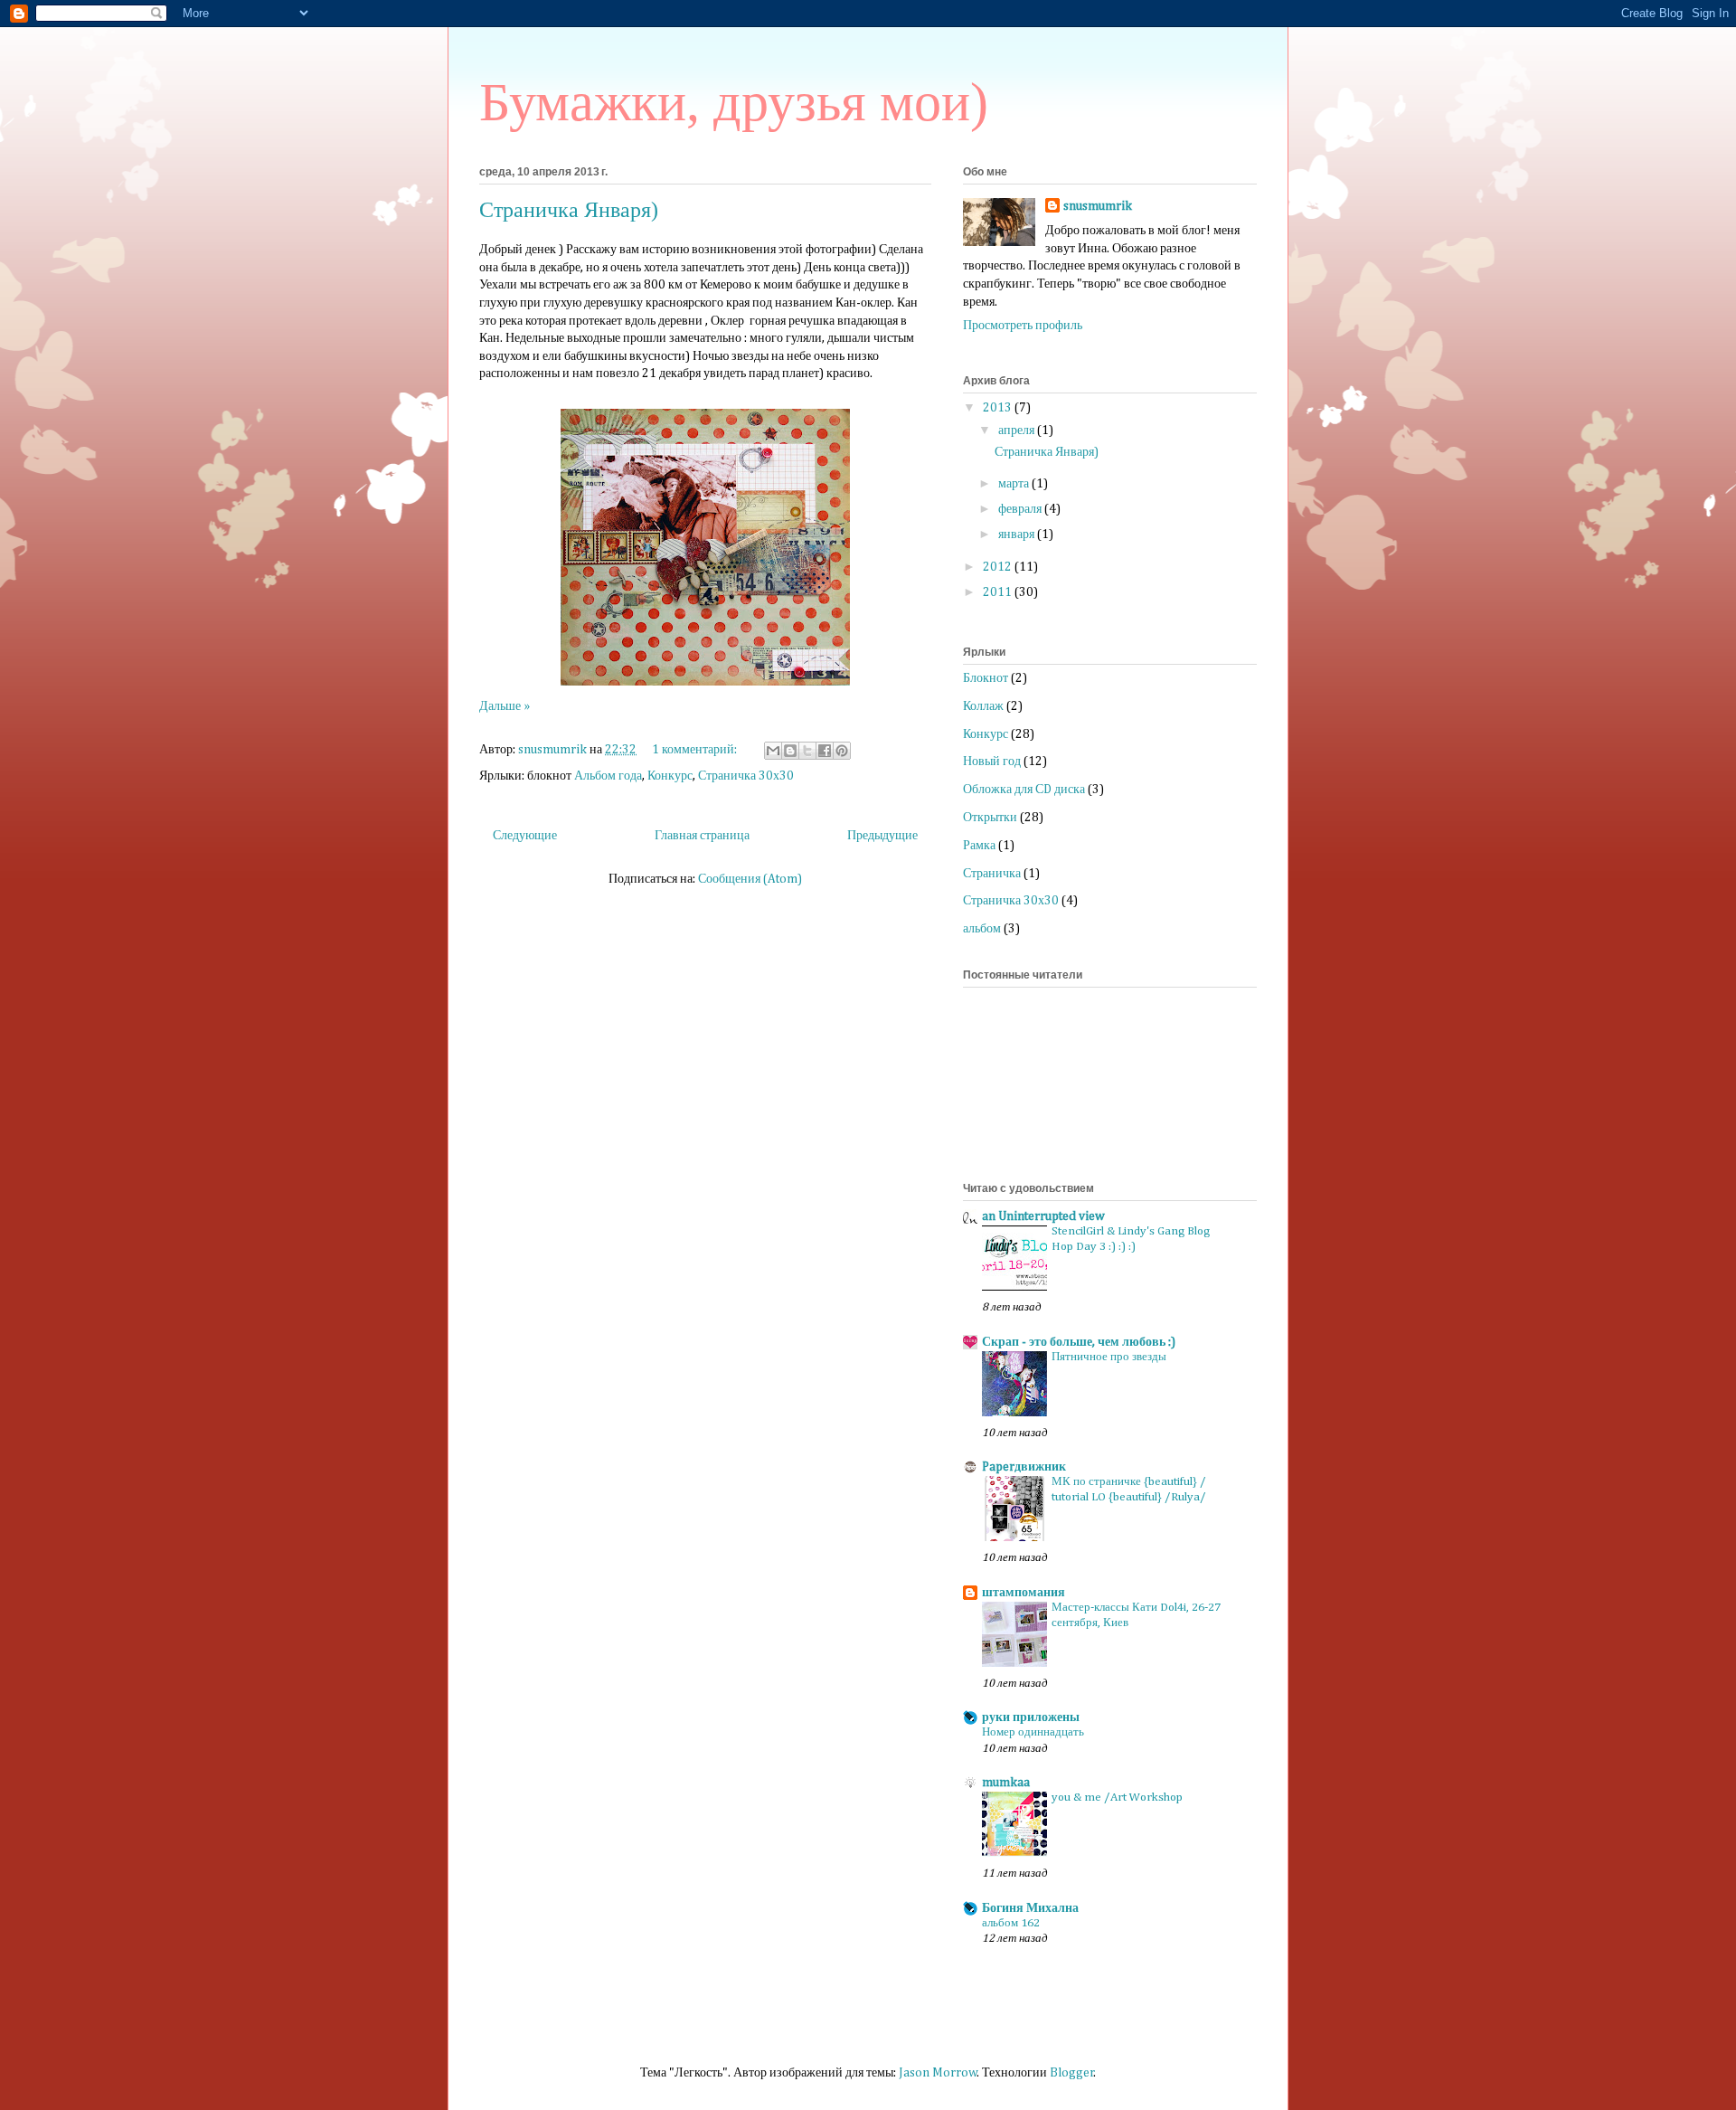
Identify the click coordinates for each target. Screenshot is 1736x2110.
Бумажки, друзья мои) (734, 102)
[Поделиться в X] (807, 751)
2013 (999, 408)
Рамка (979, 846)
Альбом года (608, 776)
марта (1015, 484)
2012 (999, 567)
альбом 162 (1011, 1923)
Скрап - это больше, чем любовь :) (1079, 1342)
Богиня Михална (1030, 1908)
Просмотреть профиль (1023, 326)
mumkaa (1006, 1783)
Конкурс (670, 776)
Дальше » (505, 706)
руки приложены (1031, 1717)
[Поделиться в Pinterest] (842, 751)
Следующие (525, 836)
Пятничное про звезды (1109, 1357)
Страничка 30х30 (746, 776)
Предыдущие (882, 836)
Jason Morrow (938, 2073)
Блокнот (986, 678)
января (1018, 535)
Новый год (992, 762)
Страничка (992, 874)
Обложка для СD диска (1024, 790)
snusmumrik (1098, 206)
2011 (999, 592)
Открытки (990, 818)
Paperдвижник (1024, 1467)
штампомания (1024, 1593)
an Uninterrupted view (1043, 1216)
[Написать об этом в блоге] (790, 751)
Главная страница (702, 836)
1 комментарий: (696, 750)
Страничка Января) (569, 210)
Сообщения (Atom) (750, 879)
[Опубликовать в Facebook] (825, 751)
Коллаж (983, 706)
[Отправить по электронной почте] (773, 751)
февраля (1021, 509)
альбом (982, 929)
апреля (1018, 431)
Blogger (1072, 2073)
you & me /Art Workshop (1117, 1798)
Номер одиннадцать (1033, 1732)
